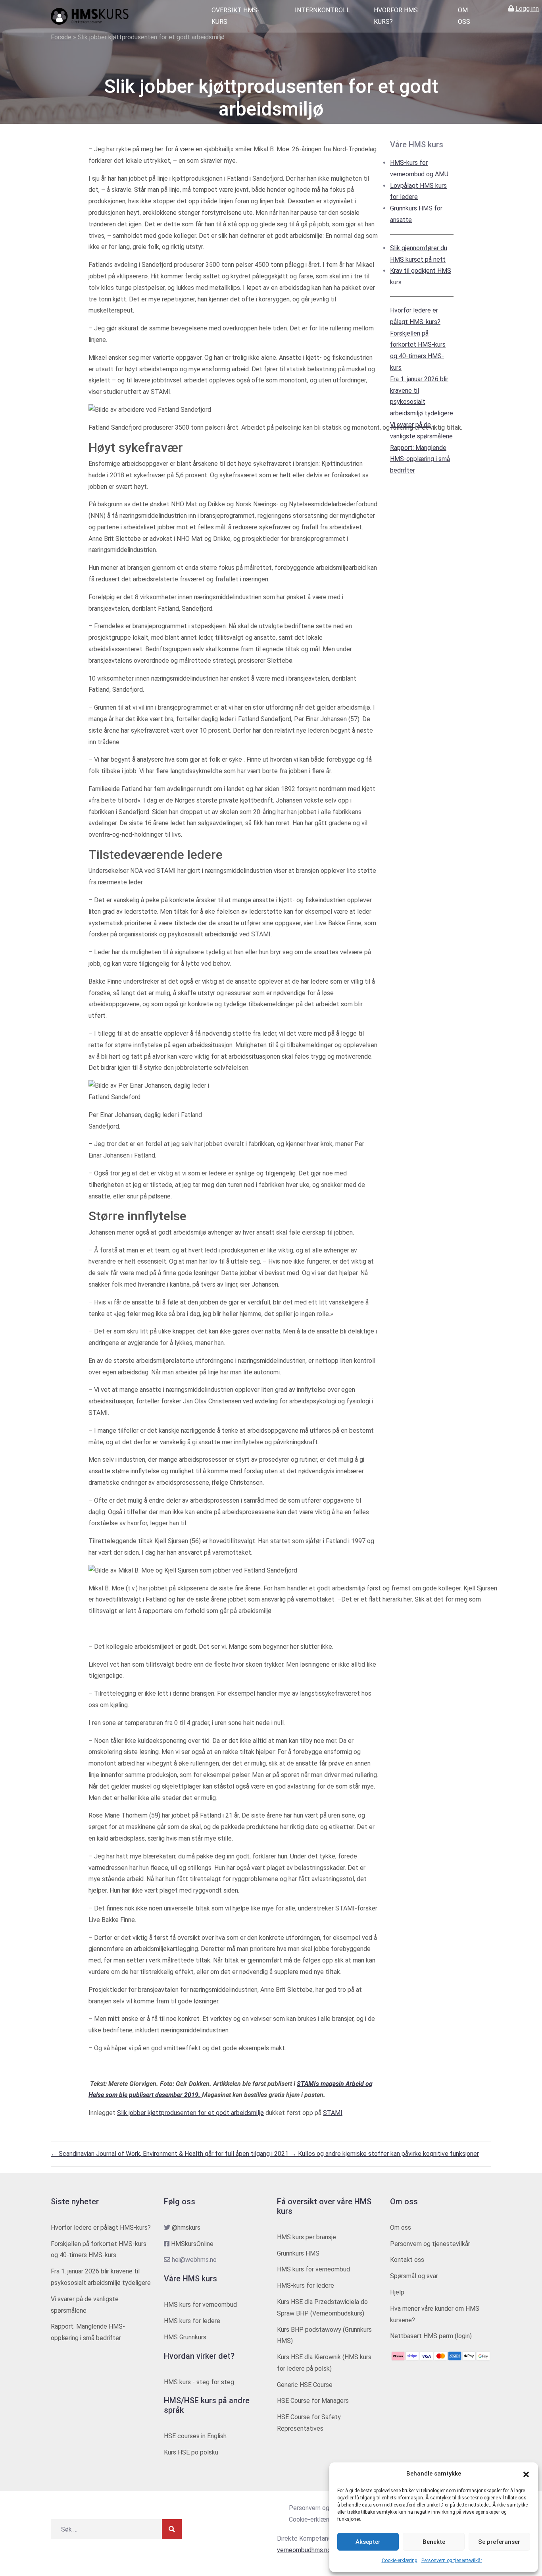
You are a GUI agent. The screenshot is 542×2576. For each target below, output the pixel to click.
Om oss (464, 16)
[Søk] (172, 2529)
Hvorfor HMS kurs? (396, 16)
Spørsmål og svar (414, 2276)
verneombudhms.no (304, 2550)
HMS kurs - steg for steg (199, 2382)
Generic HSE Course (305, 2385)
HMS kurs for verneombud (200, 2305)
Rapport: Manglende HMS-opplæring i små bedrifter (420, 459)
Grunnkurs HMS (298, 2253)
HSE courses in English (195, 2436)
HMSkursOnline (192, 2244)
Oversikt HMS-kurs (235, 16)
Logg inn (527, 9)
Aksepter (368, 2542)
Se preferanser (499, 2542)
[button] (526, 2474)
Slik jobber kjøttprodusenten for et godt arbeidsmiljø (190, 2113)
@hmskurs (186, 2228)
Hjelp (397, 2292)
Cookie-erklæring (400, 2561)
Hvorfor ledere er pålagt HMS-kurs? (101, 2228)
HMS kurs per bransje (307, 2237)
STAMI (333, 2113)
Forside (61, 37)
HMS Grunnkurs (185, 2337)
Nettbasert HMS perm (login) (431, 2336)
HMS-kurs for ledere (306, 2286)
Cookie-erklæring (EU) (319, 2519)
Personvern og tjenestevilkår (452, 2561)
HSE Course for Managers (313, 2401)
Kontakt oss (407, 2260)
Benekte (434, 2542)
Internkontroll (322, 10)
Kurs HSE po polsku (191, 2452)
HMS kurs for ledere (192, 2321)
